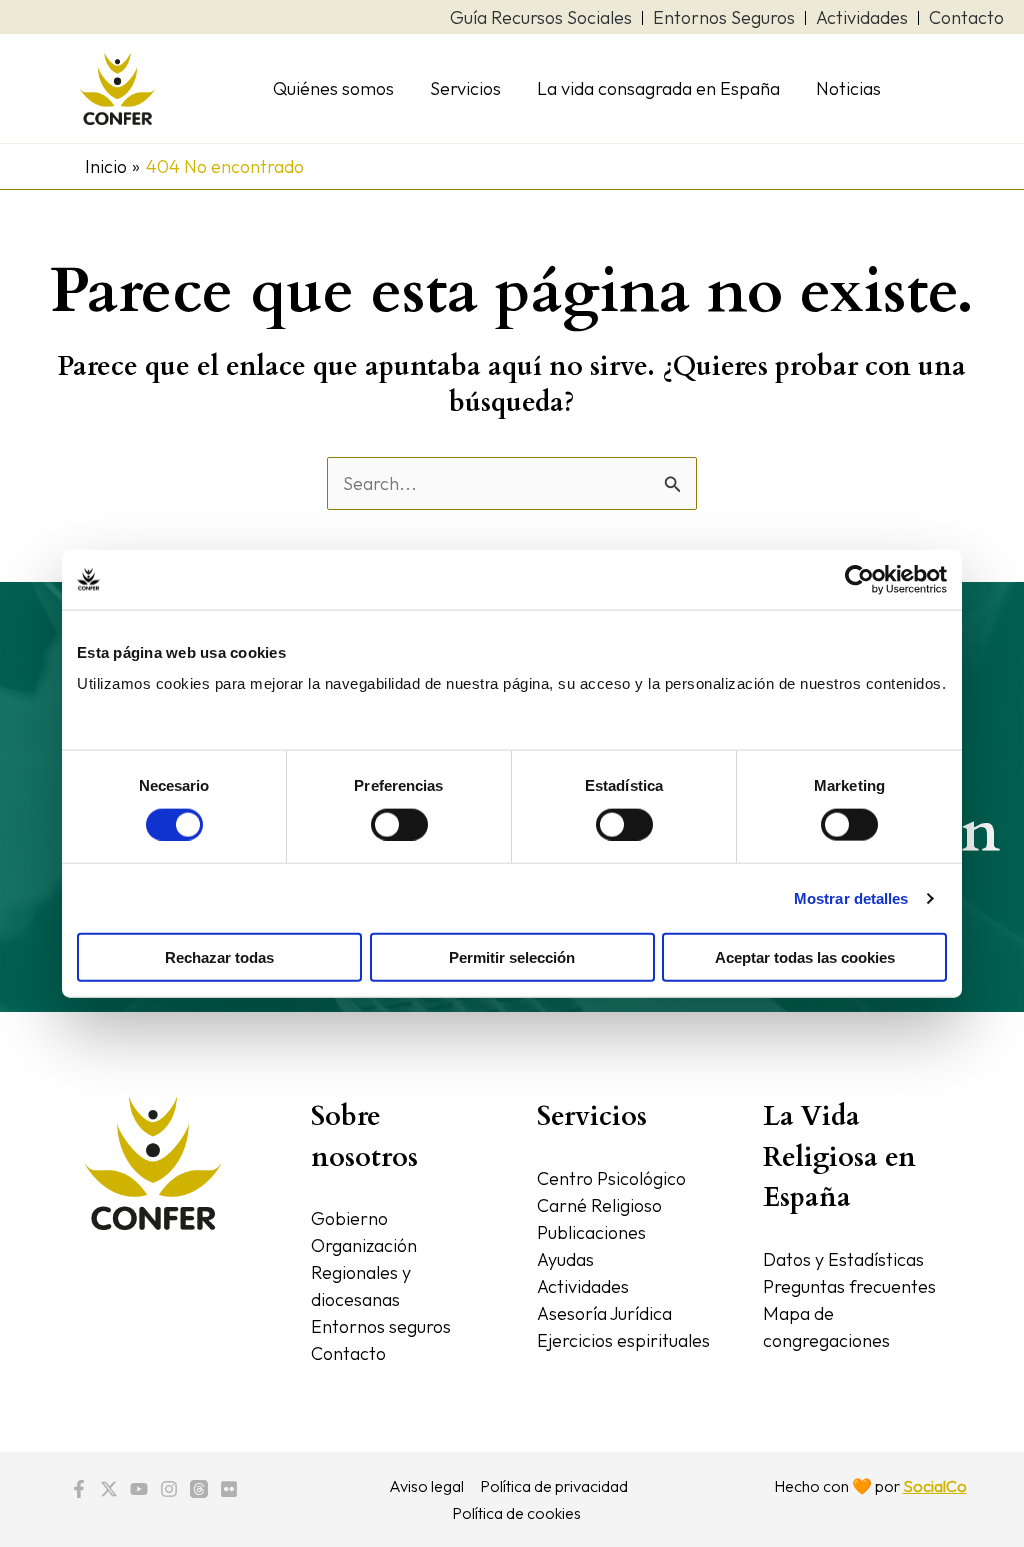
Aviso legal (426, 1486)
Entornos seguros (381, 1326)
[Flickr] (229, 1489)
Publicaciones (591, 1232)
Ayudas (565, 1259)
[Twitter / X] (109, 1489)
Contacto (348, 1353)
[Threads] (199, 1489)
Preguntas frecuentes (849, 1286)
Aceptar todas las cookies (805, 957)
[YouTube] (139, 1489)
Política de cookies (516, 1513)
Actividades (583, 1286)
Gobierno (349, 1218)
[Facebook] (79, 1489)
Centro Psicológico (611, 1178)
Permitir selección (512, 957)
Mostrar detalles (851, 897)
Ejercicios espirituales (623, 1340)
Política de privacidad (554, 1486)
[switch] (399, 824)
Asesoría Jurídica (604, 1313)
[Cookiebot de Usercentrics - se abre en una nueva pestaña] (859, 579)
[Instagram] (169, 1489)
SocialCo (935, 1486)
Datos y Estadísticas (843, 1259)
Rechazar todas (219, 957)
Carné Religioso (599, 1205)
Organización (364, 1245)
